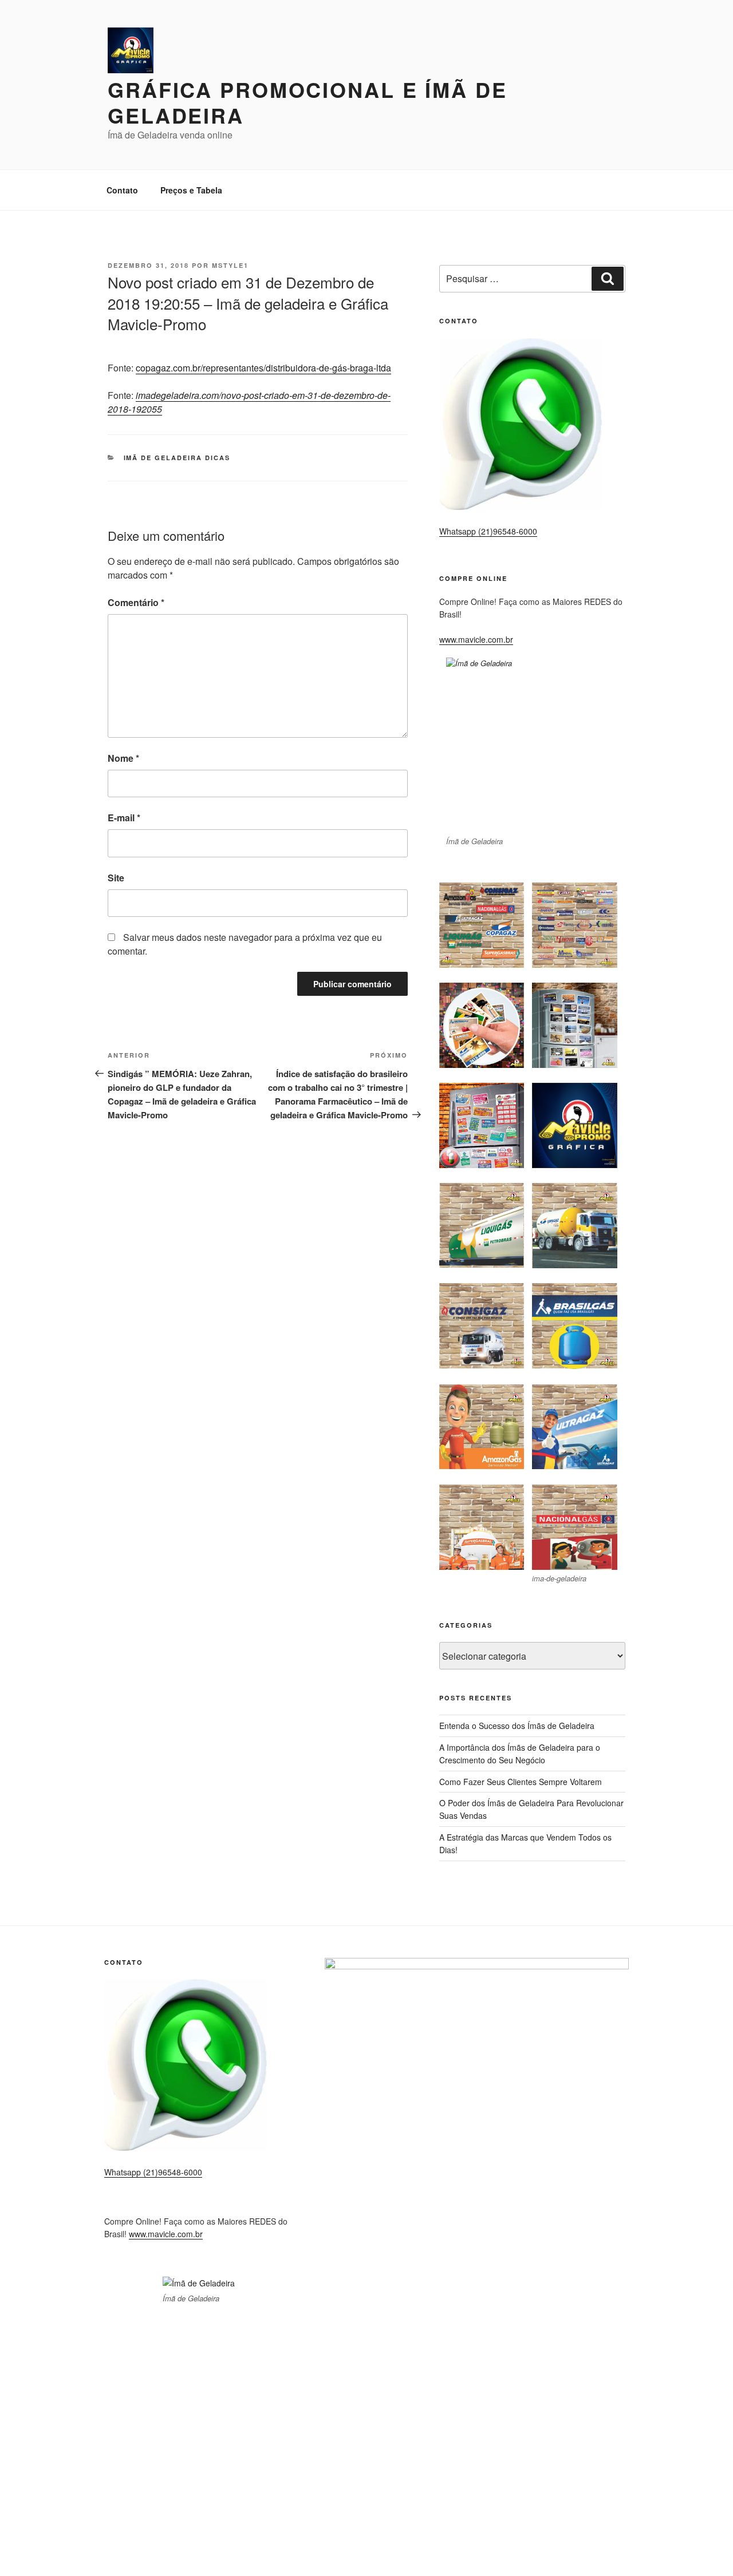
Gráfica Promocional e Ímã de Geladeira (308, 102)
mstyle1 (230, 265)
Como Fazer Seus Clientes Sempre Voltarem (521, 1782)
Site (116, 878)
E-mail (124, 818)
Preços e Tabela (191, 190)
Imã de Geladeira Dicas (177, 458)
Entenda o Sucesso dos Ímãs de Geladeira (517, 1726)
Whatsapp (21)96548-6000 (488, 531)
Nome (123, 758)
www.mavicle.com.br (476, 639)
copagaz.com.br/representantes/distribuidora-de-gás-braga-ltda (263, 368)
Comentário (136, 602)
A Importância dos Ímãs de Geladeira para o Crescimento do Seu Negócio (520, 1754)
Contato (122, 190)
